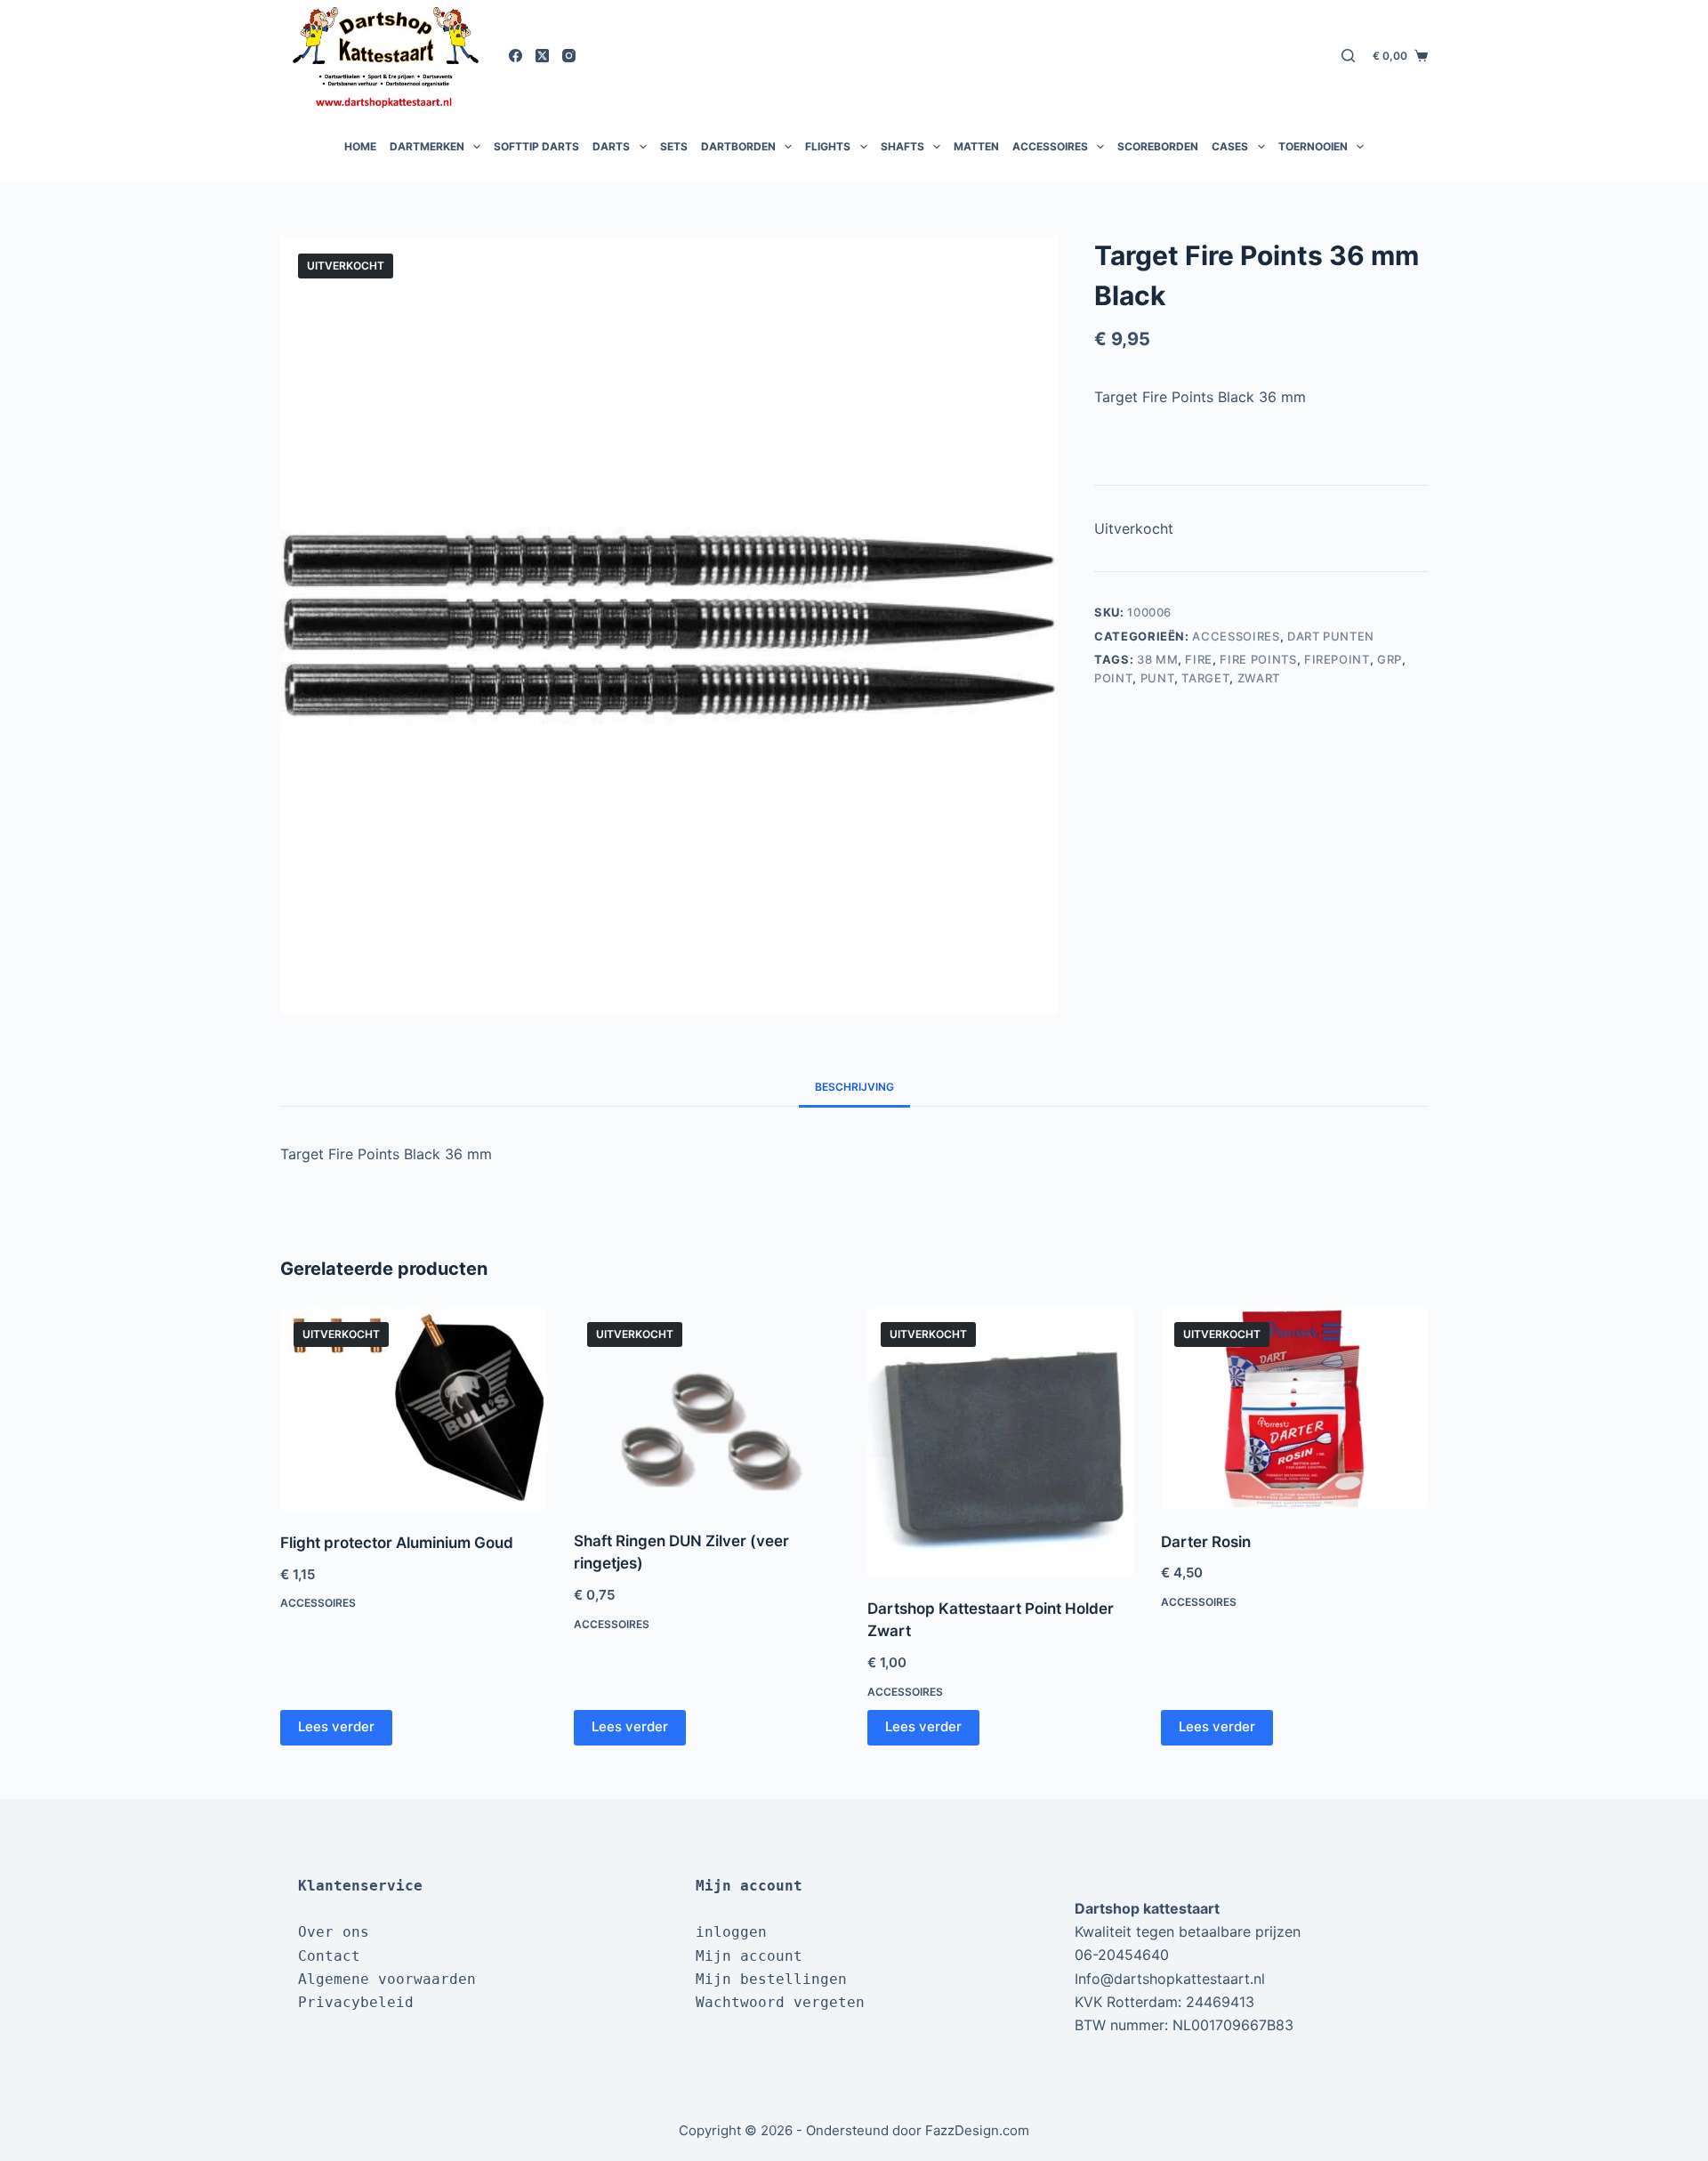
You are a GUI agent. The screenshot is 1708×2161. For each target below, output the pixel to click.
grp (1390, 659)
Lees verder (336, 1726)
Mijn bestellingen (771, 1979)
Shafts (902, 146)
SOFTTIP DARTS (536, 146)
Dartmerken (427, 146)
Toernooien (1313, 146)
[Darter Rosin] (1294, 1409)
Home (360, 146)
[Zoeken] (1348, 56)
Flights (828, 146)
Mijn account (749, 1956)
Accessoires (1050, 146)
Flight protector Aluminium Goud (397, 1543)
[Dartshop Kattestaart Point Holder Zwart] (1001, 1442)
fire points (1258, 659)
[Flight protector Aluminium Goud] (414, 1409)
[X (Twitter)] (542, 56)
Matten (976, 146)
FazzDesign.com (977, 2130)
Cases (1230, 146)
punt (1158, 678)
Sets (674, 146)
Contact (329, 1956)
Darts (611, 146)
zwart (1259, 678)
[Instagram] (569, 56)
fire (1199, 659)
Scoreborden (1158, 146)
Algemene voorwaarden (387, 1979)
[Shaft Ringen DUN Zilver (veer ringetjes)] (707, 1408)
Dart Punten (1331, 636)
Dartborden (738, 146)
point (1113, 678)
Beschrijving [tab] (854, 1087)
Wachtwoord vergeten (780, 2002)
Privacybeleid (356, 2002)
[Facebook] (516, 56)
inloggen (731, 1932)
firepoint (1337, 659)
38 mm (1157, 659)
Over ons (334, 1932)
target (1205, 678)
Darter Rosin (1206, 1542)
